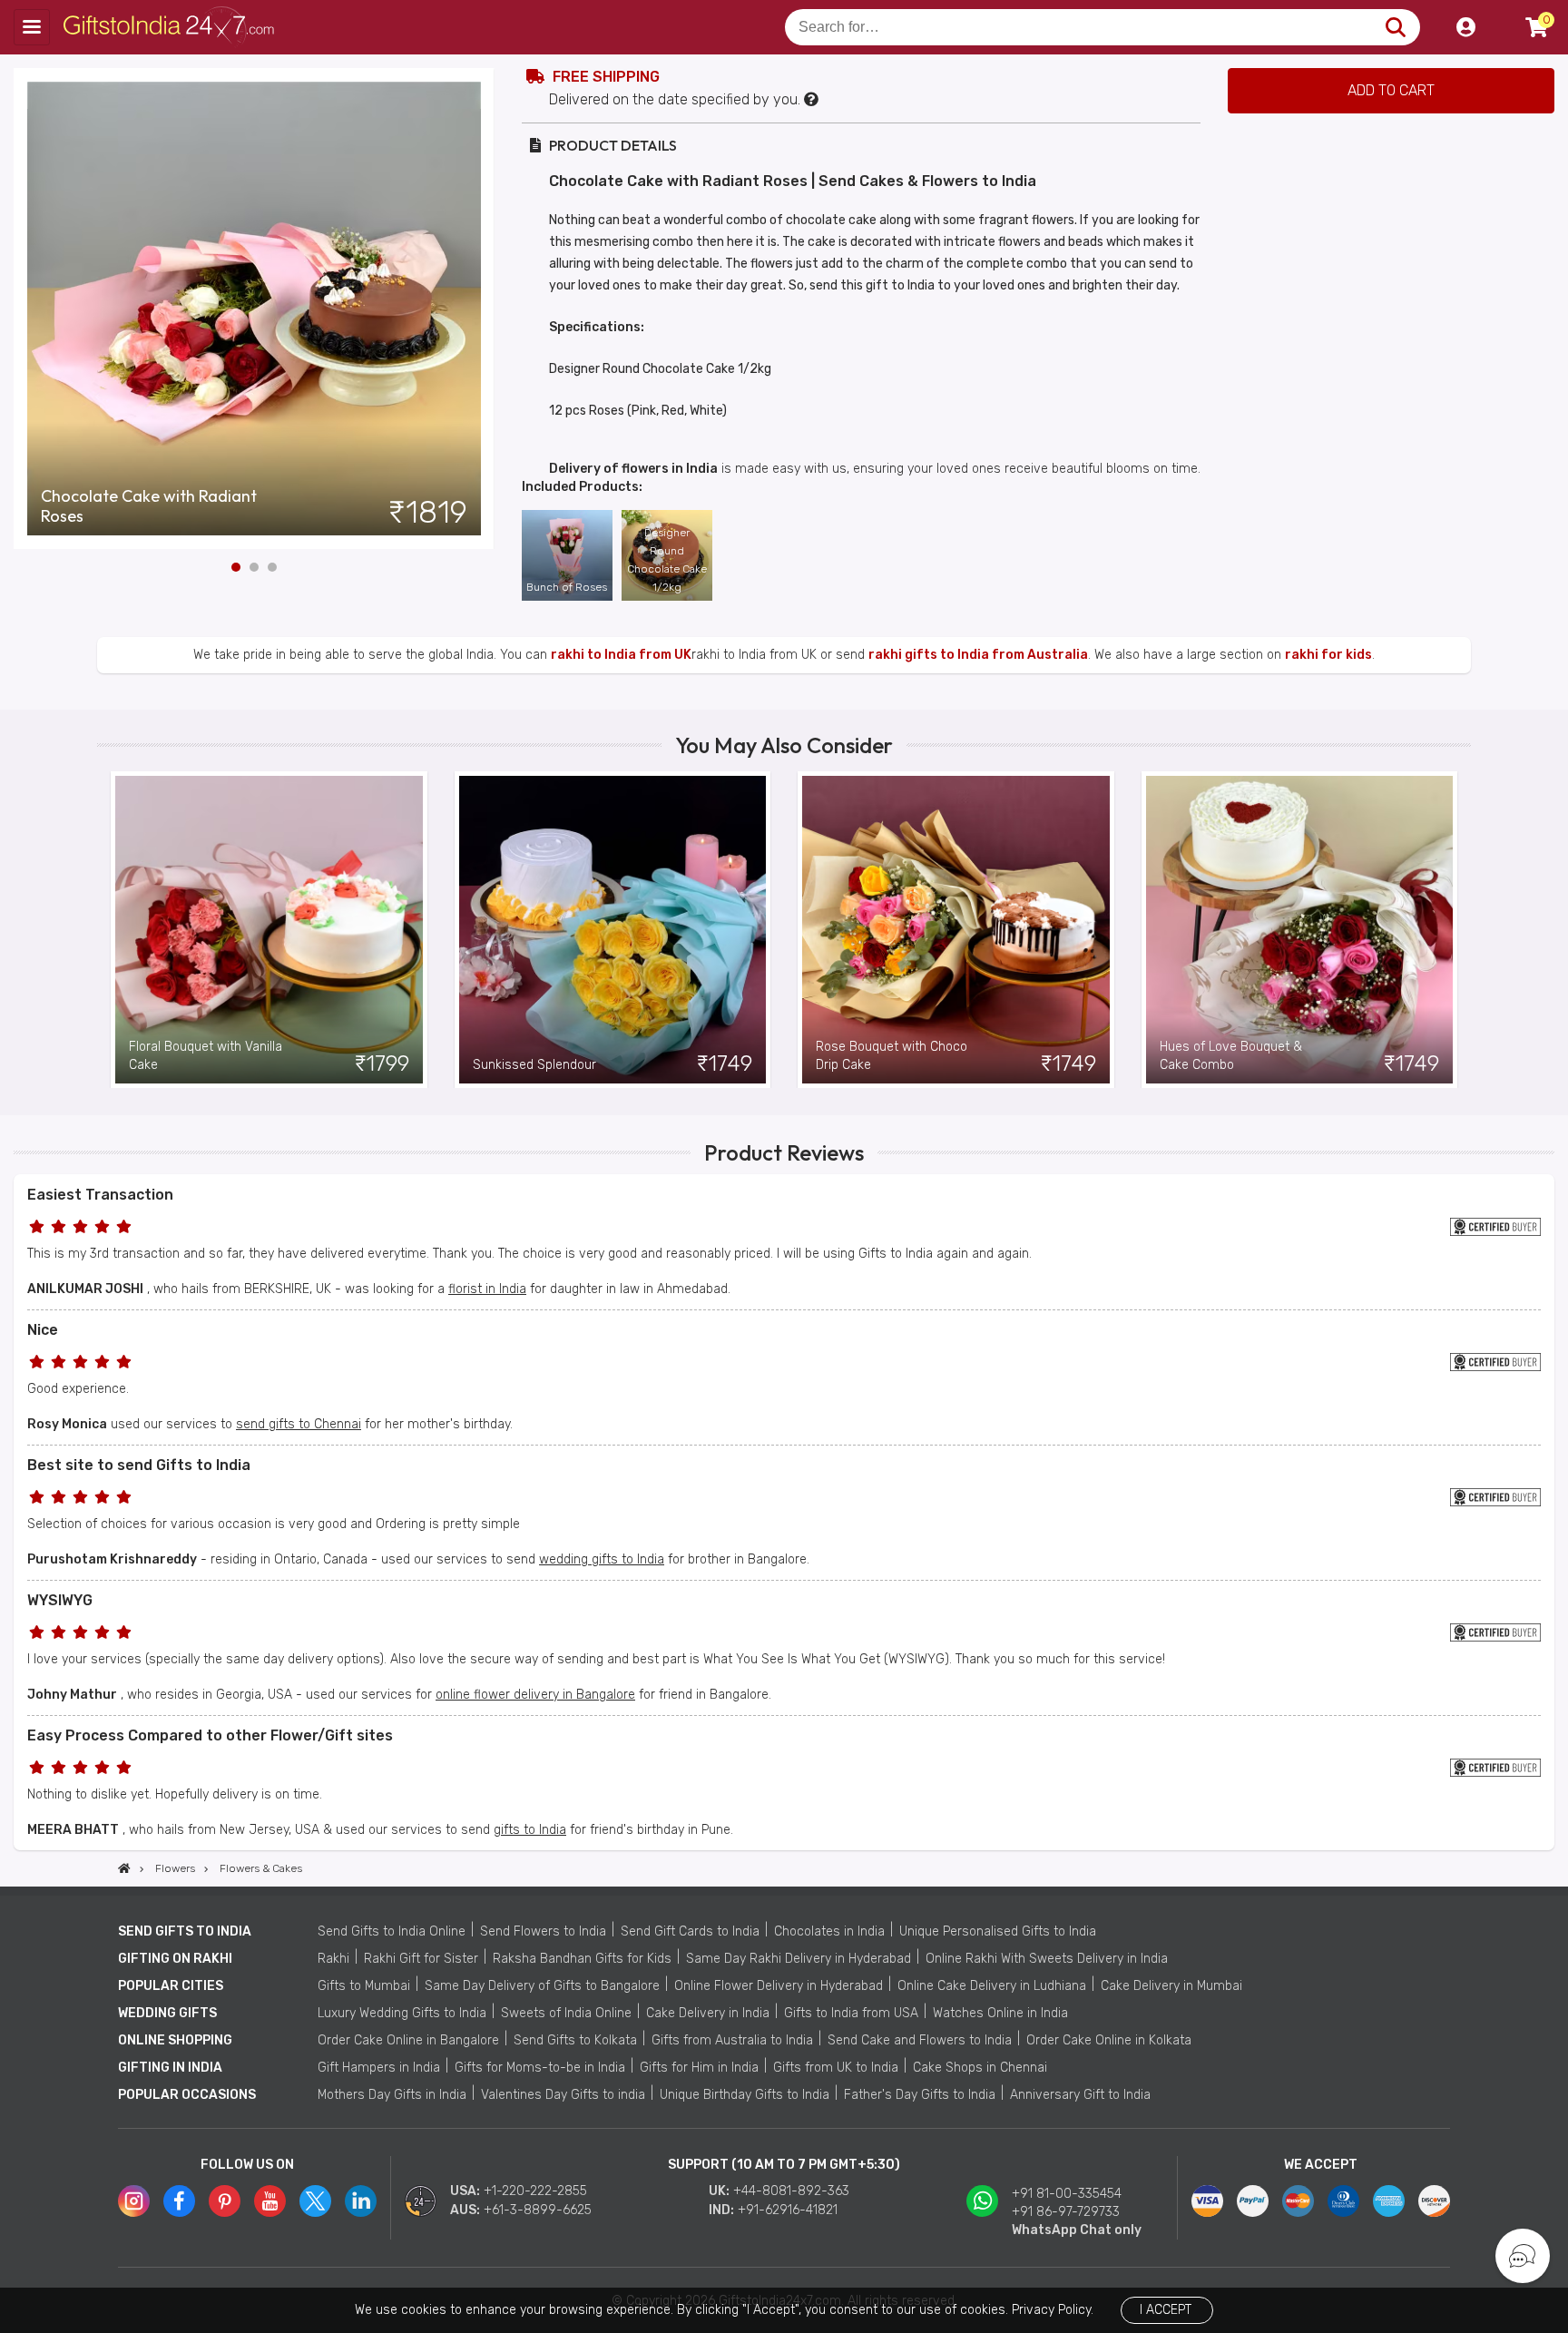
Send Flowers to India (543, 1931)
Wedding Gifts (167, 2013)
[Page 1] (236, 567)
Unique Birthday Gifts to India (745, 2095)
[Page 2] (254, 567)
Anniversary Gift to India (1080, 2095)
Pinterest (225, 2201)
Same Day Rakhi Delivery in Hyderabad (799, 1959)
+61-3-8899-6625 (538, 2210)
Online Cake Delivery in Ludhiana (992, 1986)
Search (1395, 27)
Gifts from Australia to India (732, 2040)
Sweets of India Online (566, 2013)
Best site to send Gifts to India (139, 1465)
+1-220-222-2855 (535, 2191)
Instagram (134, 2201)
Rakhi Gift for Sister (421, 1959)
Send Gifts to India (185, 1931)
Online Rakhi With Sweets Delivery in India (1047, 1959)
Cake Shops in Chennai (980, 2068)
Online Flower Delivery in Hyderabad (779, 1986)
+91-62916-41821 (788, 2210)
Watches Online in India (1000, 2013)
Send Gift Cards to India (690, 1931)
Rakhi (333, 1959)
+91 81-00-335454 (1067, 2194)
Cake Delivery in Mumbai (1171, 1986)
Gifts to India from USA (851, 2013)
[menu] (32, 27)
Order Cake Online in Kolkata (1109, 2040)
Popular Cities (171, 1986)
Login (1465, 27)
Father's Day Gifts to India (920, 2095)
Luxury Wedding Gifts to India (402, 2013)
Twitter (315, 2201)
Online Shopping (175, 2040)
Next (481, 309)
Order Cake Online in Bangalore (408, 2040)
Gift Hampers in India (379, 2068)
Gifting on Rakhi (175, 1959)
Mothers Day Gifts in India (392, 2095)
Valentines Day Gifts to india (563, 2095)
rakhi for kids (1328, 655)
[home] (124, 1868)
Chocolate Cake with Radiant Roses (149, 506)
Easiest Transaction (100, 1195)
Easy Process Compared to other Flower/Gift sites (210, 1735)
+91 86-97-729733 (1066, 2212)
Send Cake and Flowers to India (920, 2040)
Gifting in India (170, 2068)
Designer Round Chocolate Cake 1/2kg (667, 560)
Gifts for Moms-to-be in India (540, 2068)
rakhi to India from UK (621, 655)
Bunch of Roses (567, 587)
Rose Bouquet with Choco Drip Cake (892, 1056)
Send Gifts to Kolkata (575, 2040)
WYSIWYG (60, 1600)
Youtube (270, 2201)
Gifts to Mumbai (364, 1986)
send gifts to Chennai (299, 1424)
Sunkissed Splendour (534, 1065)
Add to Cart (1391, 90)
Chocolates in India (829, 1931)
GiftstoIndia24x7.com (174, 27)
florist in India (487, 1289)
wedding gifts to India (602, 1559)
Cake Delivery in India (708, 2013)
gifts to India (530, 1830)
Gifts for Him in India (699, 2068)
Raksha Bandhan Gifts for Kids (582, 1959)
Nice (43, 1330)
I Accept (1166, 2310)
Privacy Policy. (1053, 2310)
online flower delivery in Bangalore (535, 1695)
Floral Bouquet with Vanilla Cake (206, 1056)
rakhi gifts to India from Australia (978, 655)
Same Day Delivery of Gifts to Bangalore (542, 1986)
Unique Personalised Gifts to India (998, 1931)
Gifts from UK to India (836, 2068)
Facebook (179, 2201)
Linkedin (361, 2201)
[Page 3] (272, 567)
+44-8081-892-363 (791, 2191)
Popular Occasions (187, 2095)
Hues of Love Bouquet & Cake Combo (1231, 1056)
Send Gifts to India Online (392, 1931)
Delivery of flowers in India (633, 469)
